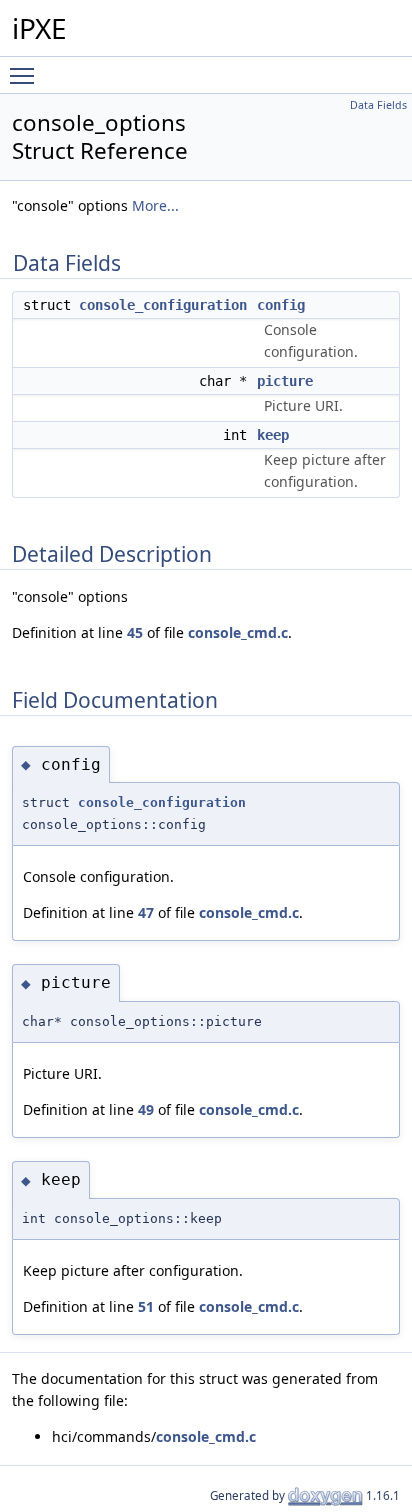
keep (273, 435)
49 (146, 1109)
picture (285, 381)
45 (135, 632)
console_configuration (163, 305)
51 (146, 1306)
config (281, 305)
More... (155, 205)
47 (146, 912)
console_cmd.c (238, 632)
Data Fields (378, 105)
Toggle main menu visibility (26, 75)
